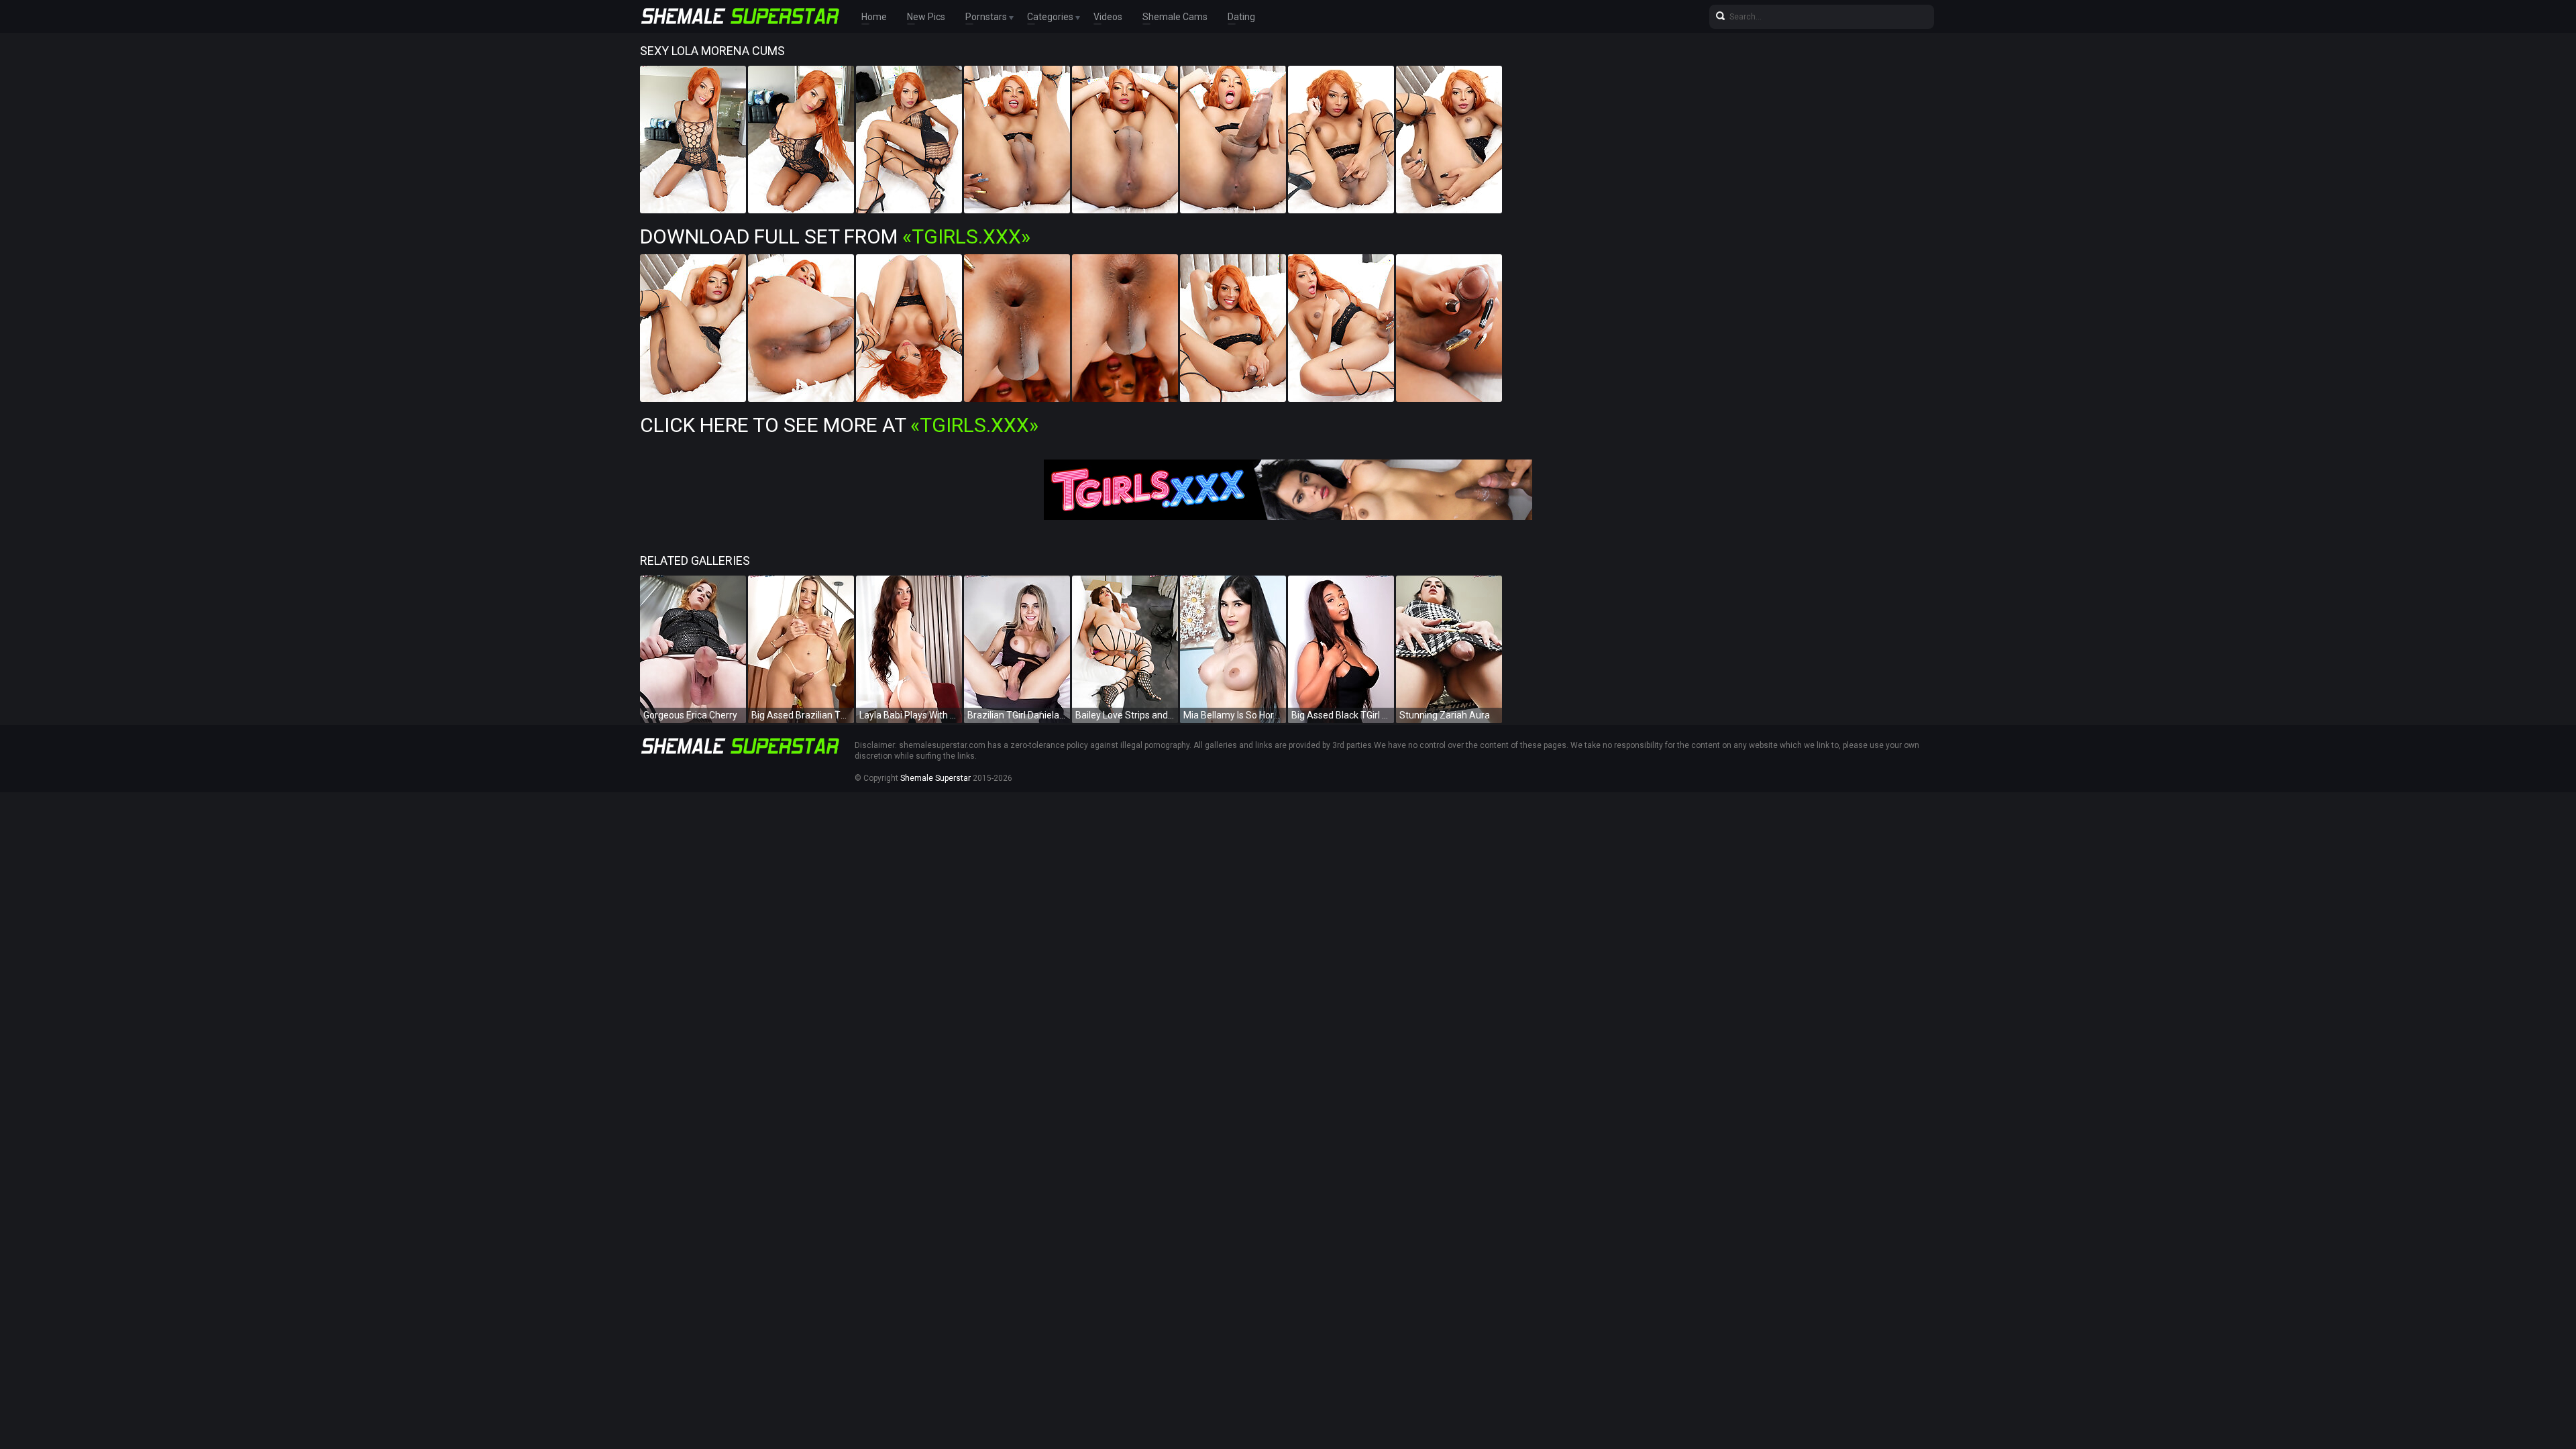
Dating (1241, 17)
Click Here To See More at (839, 425)
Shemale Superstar (935, 778)
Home (874, 17)
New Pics (926, 17)
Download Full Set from (835, 236)
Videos (1108, 17)
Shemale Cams (1175, 17)
